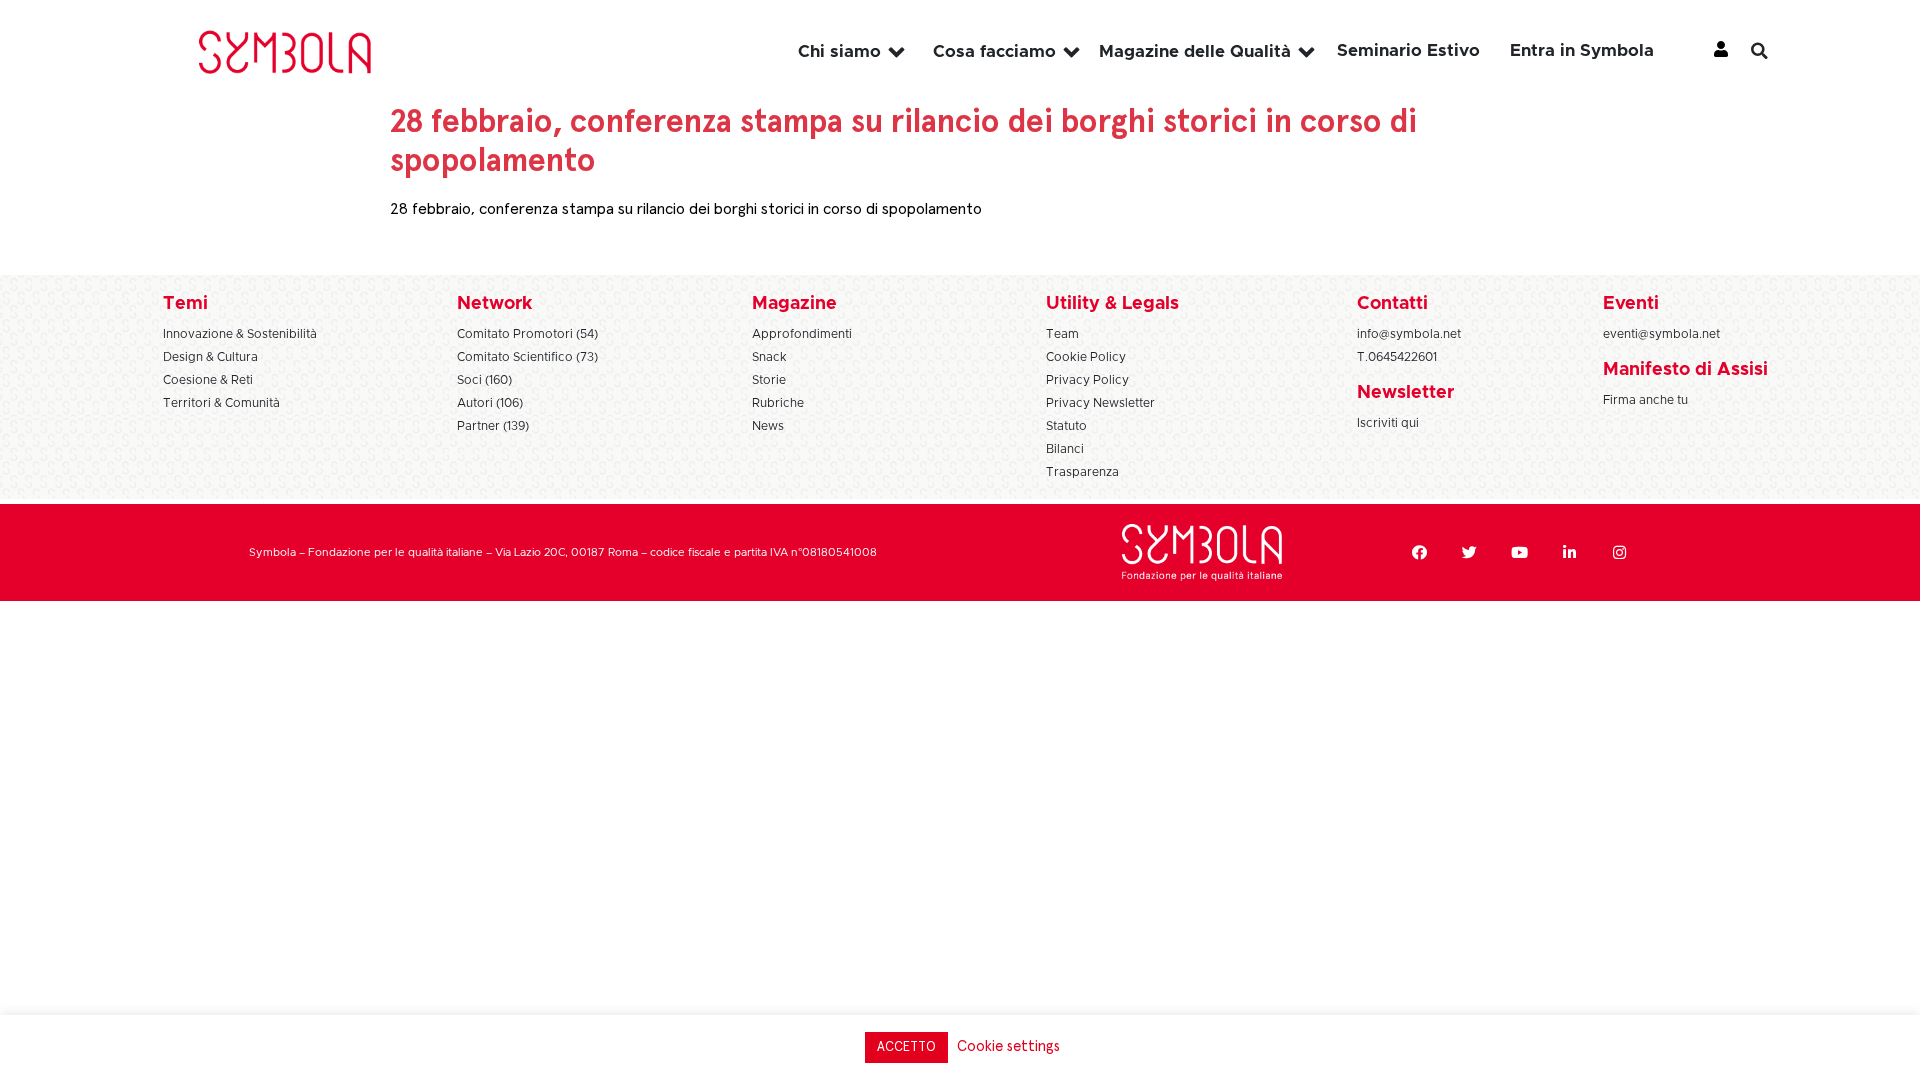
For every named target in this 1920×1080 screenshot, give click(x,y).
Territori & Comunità (221, 403)
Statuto (1066, 426)
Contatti (1392, 304)
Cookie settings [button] (1008, 1046)
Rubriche (778, 403)
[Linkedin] (1569, 553)
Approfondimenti (802, 334)
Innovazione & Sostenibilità (240, 334)
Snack (769, 357)
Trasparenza (1082, 472)
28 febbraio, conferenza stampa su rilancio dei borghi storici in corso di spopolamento (686, 209)
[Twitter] (1469, 553)
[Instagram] (1619, 553)
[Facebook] (1419, 553)
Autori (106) (490, 403)
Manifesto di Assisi (1685, 370)
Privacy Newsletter (1100, 403)
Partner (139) (493, 426)
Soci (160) (484, 380)
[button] (1775, 51)
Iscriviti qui (1388, 423)
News (768, 426)
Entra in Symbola (1582, 50)
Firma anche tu (1645, 400)
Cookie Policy (1086, 357)
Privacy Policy (1087, 380)
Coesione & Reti (208, 380)
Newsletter (1405, 393)
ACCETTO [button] (906, 1047)
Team (1062, 334)
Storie (769, 380)
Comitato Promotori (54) (527, 334)
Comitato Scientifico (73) (527, 357)
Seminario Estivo (1408, 50)
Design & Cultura (210, 357)
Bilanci (1065, 449)
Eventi (1631, 304)
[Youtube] (1519, 553)
